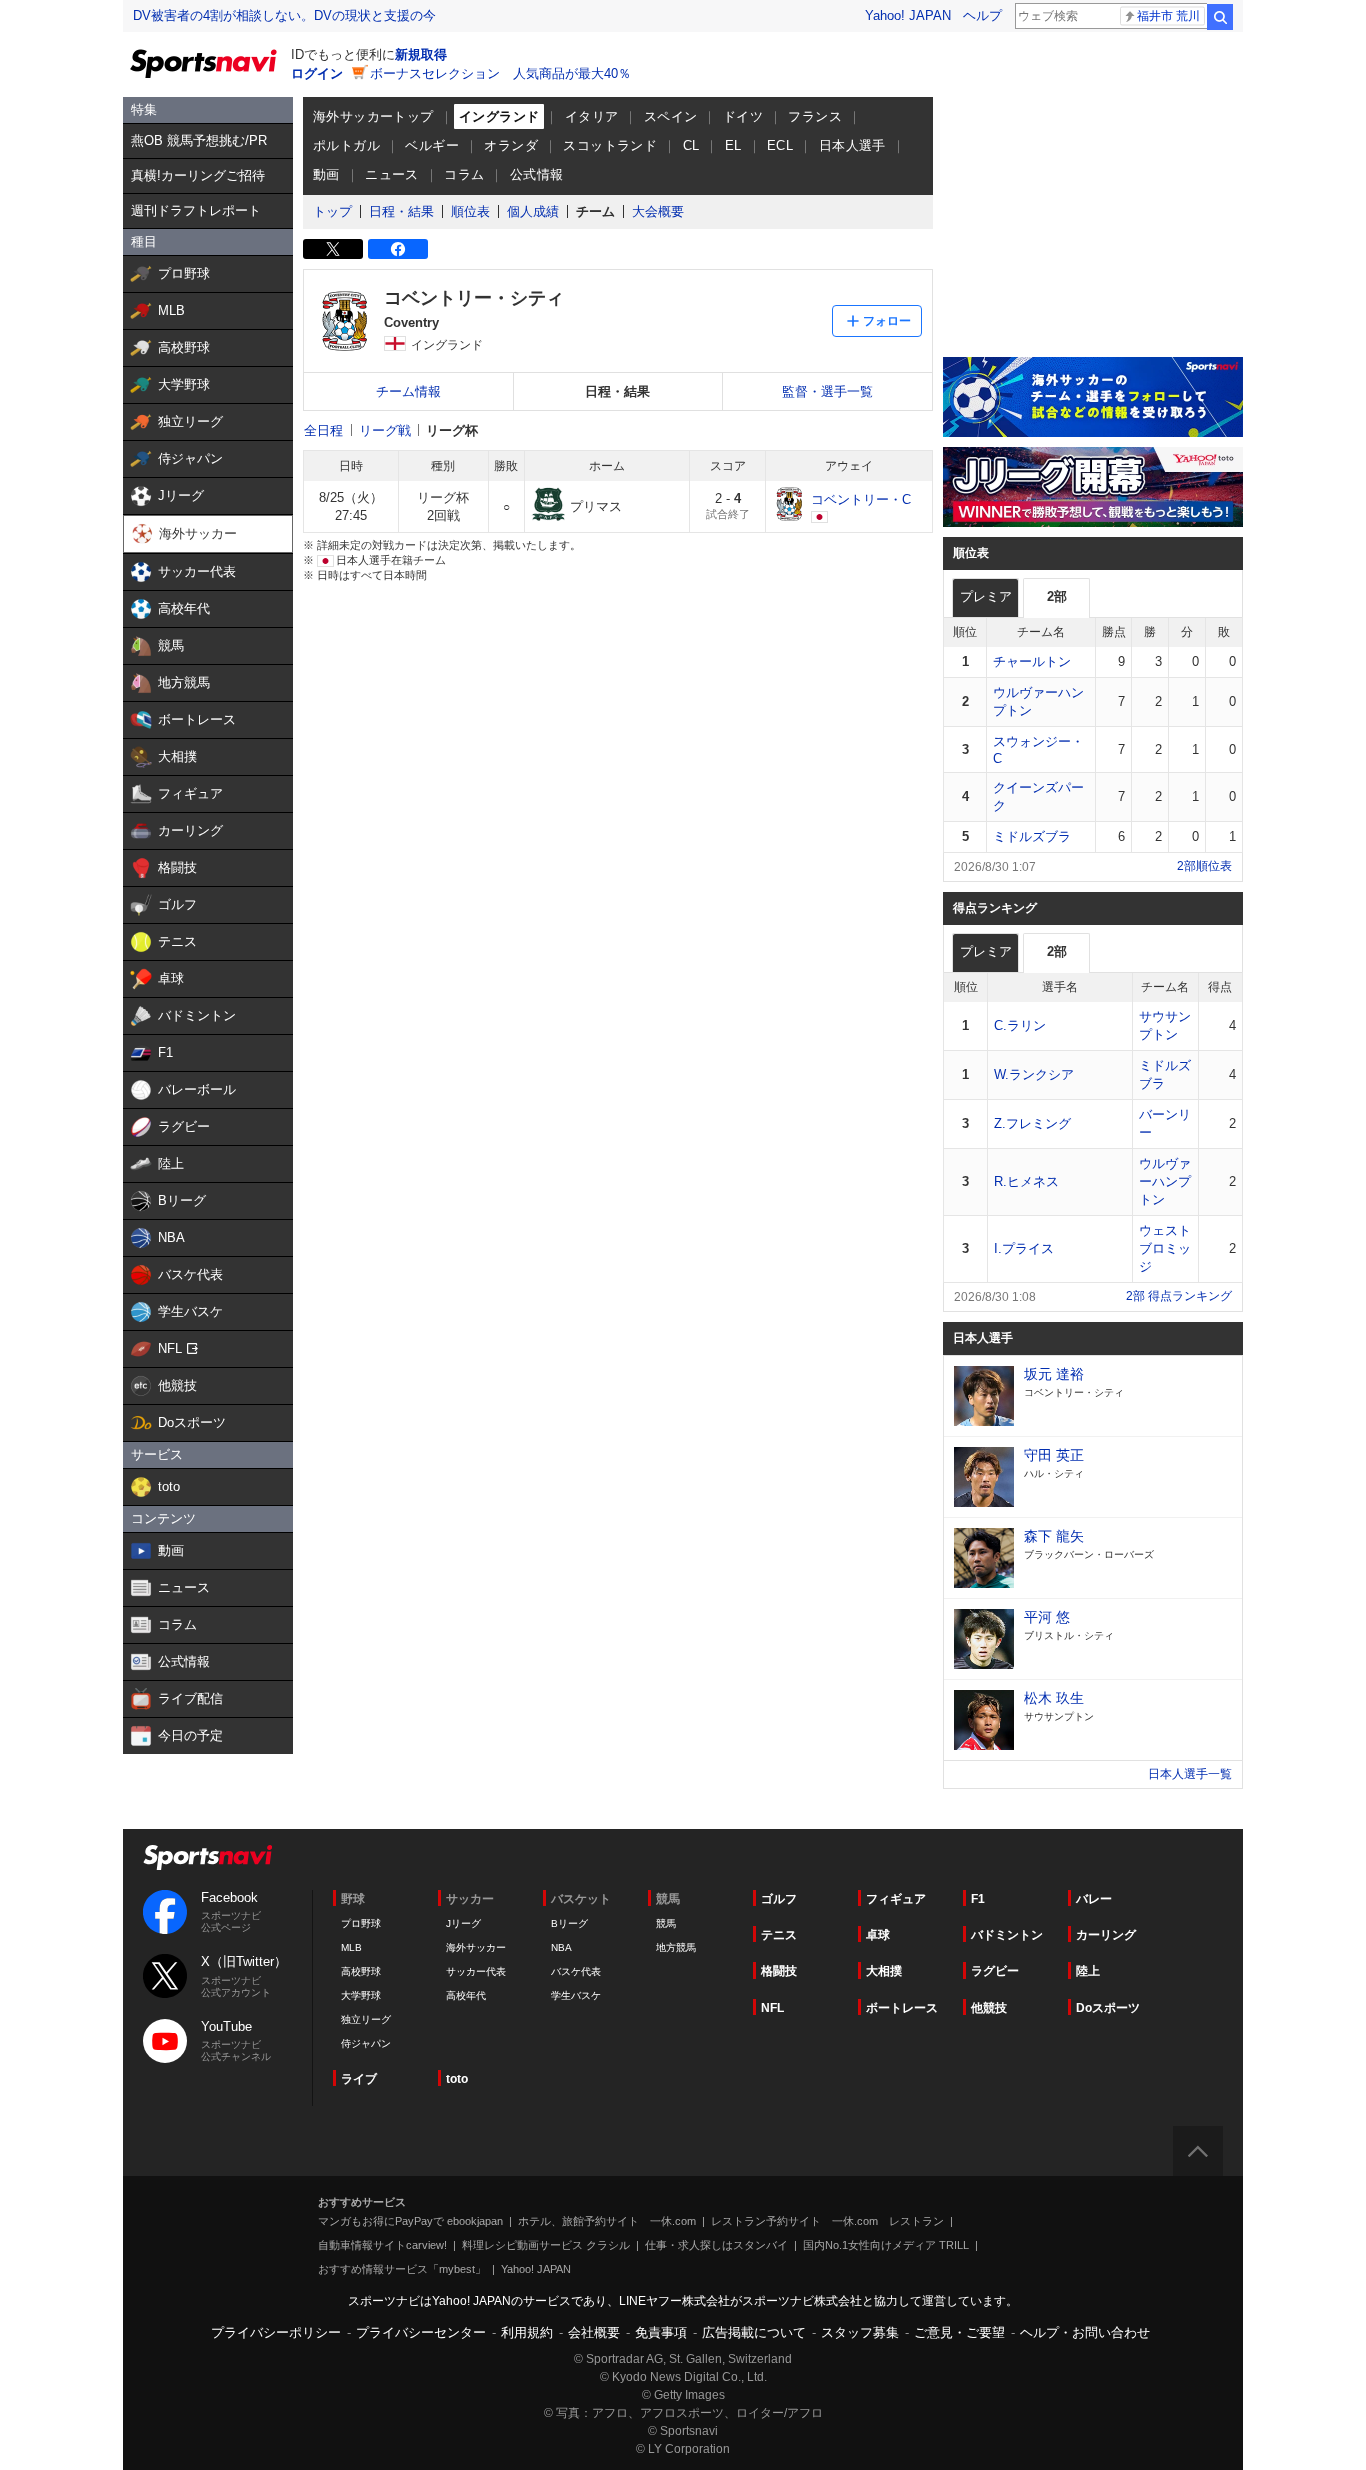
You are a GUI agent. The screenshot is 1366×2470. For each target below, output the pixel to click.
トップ (332, 211)
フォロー (887, 321)
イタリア (592, 116)
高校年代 (466, 1995)
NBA (561, 1947)
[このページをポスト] (333, 249)
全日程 (323, 430)
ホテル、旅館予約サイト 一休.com (607, 2221)
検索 (1220, 17)
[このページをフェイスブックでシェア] (398, 249)
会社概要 (594, 2332)
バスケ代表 (576, 1971)
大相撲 (884, 1971)
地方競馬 (676, 1947)
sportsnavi (208, 1857)
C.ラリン (1020, 1025)
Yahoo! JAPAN (908, 15)
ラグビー (995, 1971)
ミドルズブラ (1032, 836)
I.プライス (1024, 1248)
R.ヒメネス (1026, 1181)
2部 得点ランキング (1179, 1296)
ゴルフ (779, 1899)
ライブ (359, 2079)
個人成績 (533, 211)
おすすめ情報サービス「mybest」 (402, 2269)
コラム (464, 174)
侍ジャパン (366, 2043)
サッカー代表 (476, 1971)
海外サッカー (476, 1947)
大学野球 (361, 1995)
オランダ (511, 145)
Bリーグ (569, 1923)
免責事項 (661, 2332)
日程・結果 (401, 211)
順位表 (470, 211)
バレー (1094, 1899)
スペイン (671, 116)
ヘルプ (982, 15)
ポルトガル (346, 145)
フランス (815, 116)
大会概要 (658, 211)
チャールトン (1032, 661)
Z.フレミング (1032, 1123)
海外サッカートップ (373, 116)
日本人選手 (852, 145)
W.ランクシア (1034, 1074)
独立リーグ (366, 2019)
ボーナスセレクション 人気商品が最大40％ (500, 73)
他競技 (989, 2008)
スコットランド (610, 145)
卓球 (878, 1935)
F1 (978, 1899)
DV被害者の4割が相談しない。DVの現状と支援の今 (284, 15)
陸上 (1088, 1971)
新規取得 (421, 54)
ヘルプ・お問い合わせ (1085, 2332)
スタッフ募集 (860, 2332)
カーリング (1106, 1935)
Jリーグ (463, 1923)
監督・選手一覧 (827, 391)
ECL (780, 145)
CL (691, 145)
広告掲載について (754, 2332)
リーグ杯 (452, 430)
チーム (595, 211)
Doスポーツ (1108, 2008)
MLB (351, 1947)
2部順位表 (1204, 866)
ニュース (392, 174)
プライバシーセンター (421, 2332)
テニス (779, 1935)
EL (733, 145)
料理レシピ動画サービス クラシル (546, 2245)
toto (457, 2079)
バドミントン (1007, 1935)
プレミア (986, 596)
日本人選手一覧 (1190, 1774)
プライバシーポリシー (276, 2332)
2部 (1057, 596)
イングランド (499, 116)
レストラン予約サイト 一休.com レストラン (827, 2221)
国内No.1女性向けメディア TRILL (886, 2245)
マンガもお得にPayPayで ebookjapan (410, 2221)
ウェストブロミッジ (1165, 1248)
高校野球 (361, 1971)
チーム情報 (408, 391)
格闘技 (779, 1971)
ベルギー (432, 145)
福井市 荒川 (1168, 16)
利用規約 (527, 2332)
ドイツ (743, 116)
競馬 (666, 1923)
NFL (772, 2008)
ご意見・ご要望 (959, 2332)
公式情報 (537, 174)
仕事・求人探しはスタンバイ (716, 2245)
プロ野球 (361, 1923)
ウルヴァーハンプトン (1165, 1181)
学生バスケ (576, 1995)
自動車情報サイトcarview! (382, 2245)
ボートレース (902, 2008)
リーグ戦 (385, 430)
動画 (326, 174)
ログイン (317, 73)
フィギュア (896, 1899)
